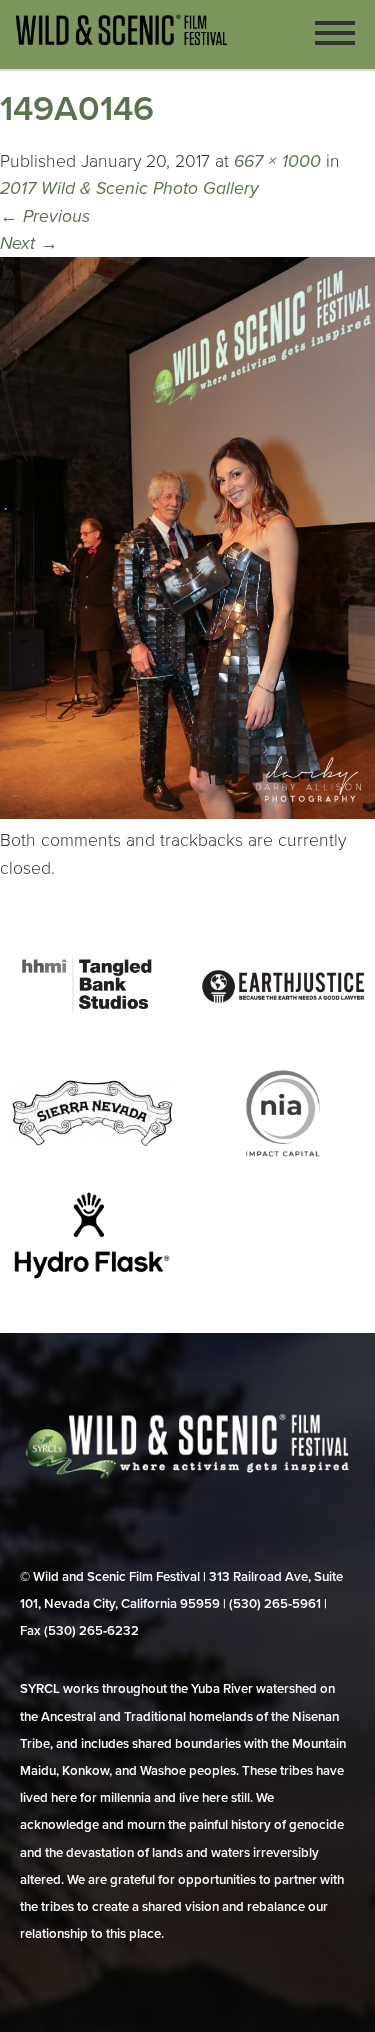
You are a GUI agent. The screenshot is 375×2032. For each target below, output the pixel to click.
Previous (45, 216)
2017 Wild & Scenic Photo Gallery (129, 188)
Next (29, 243)
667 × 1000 (277, 161)
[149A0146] (187, 813)
